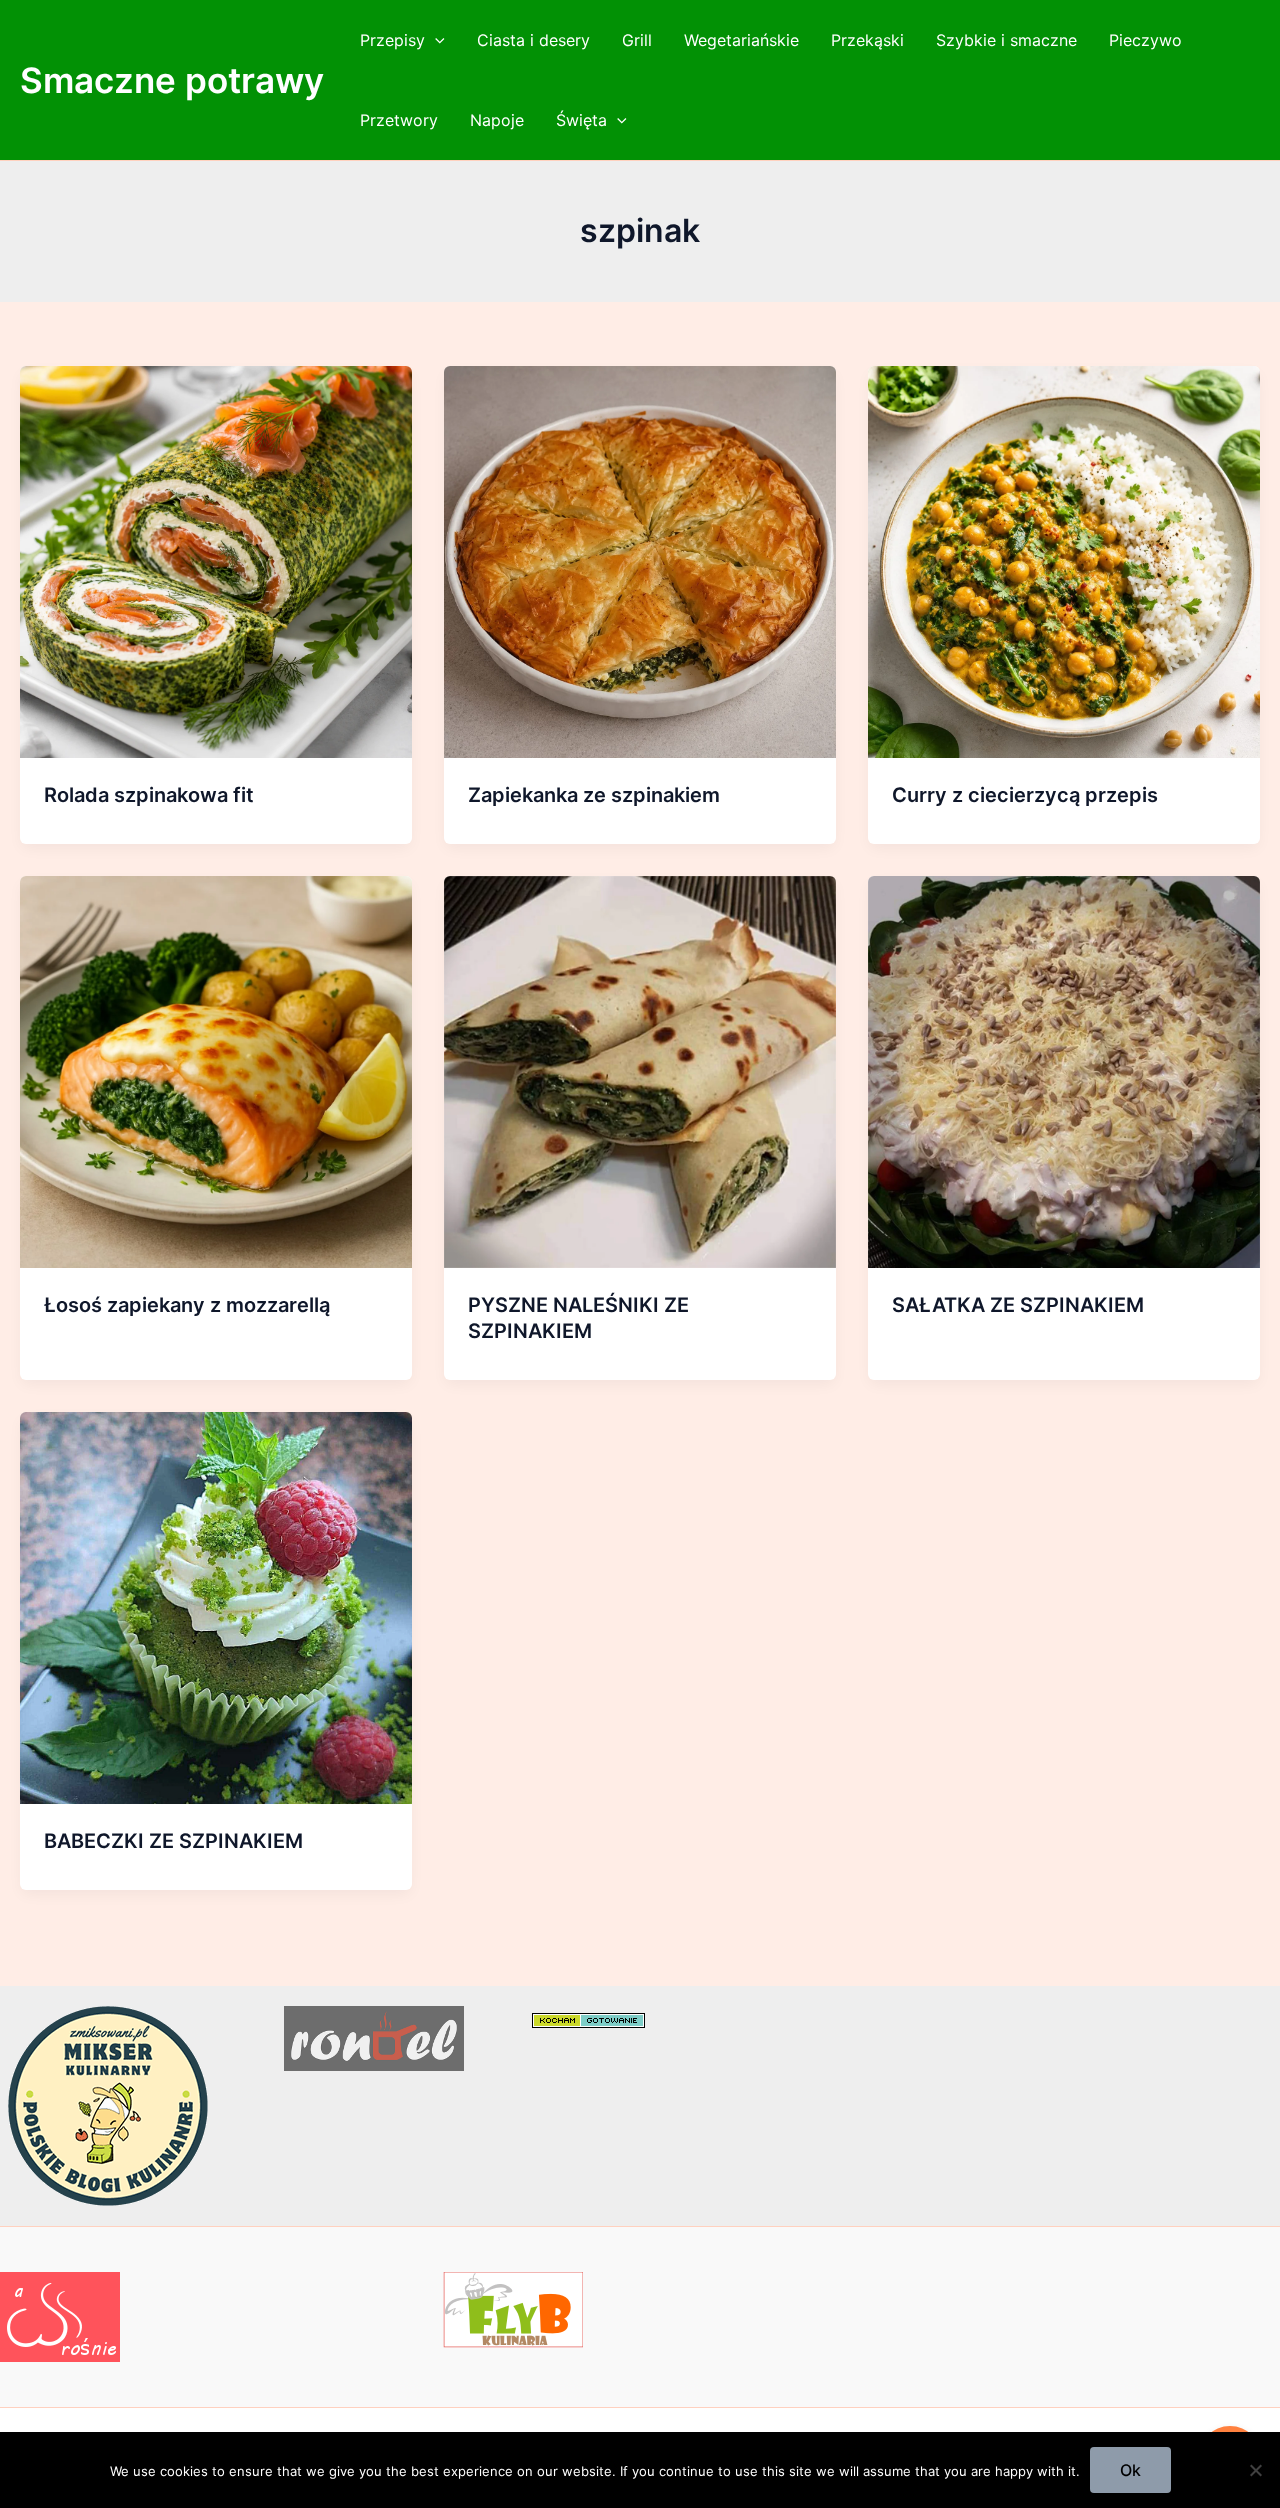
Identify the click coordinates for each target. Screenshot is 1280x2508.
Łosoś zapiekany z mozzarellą (187, 1305)
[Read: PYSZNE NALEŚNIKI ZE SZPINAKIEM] (640, 1070)
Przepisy (392, 40)
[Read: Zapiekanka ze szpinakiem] (640, 560)
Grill (637, 40)
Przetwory (399, 120)
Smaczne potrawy (172, 80)
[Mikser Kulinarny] (108, 2104)
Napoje (497, 120)
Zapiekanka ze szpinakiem (594, 795)
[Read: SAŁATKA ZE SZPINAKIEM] (1064, 1070)
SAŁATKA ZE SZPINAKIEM (1018, 1305)
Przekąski (867, 40)
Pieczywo (1145, 40)
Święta (581, 120)
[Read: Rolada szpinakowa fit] (216, 560)
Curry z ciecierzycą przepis (1025, 795)
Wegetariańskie (741, 40)
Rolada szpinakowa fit (149, 795)
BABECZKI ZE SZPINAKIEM (173, 1841)
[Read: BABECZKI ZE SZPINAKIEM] (216, 1606)
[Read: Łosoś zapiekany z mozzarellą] (216, 1070)
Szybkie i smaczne (1006, 40)
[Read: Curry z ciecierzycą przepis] (1064, 560)
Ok (1130, 2470)
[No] (1255, 2470)
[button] (435, 40)
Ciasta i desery (533, 40)
